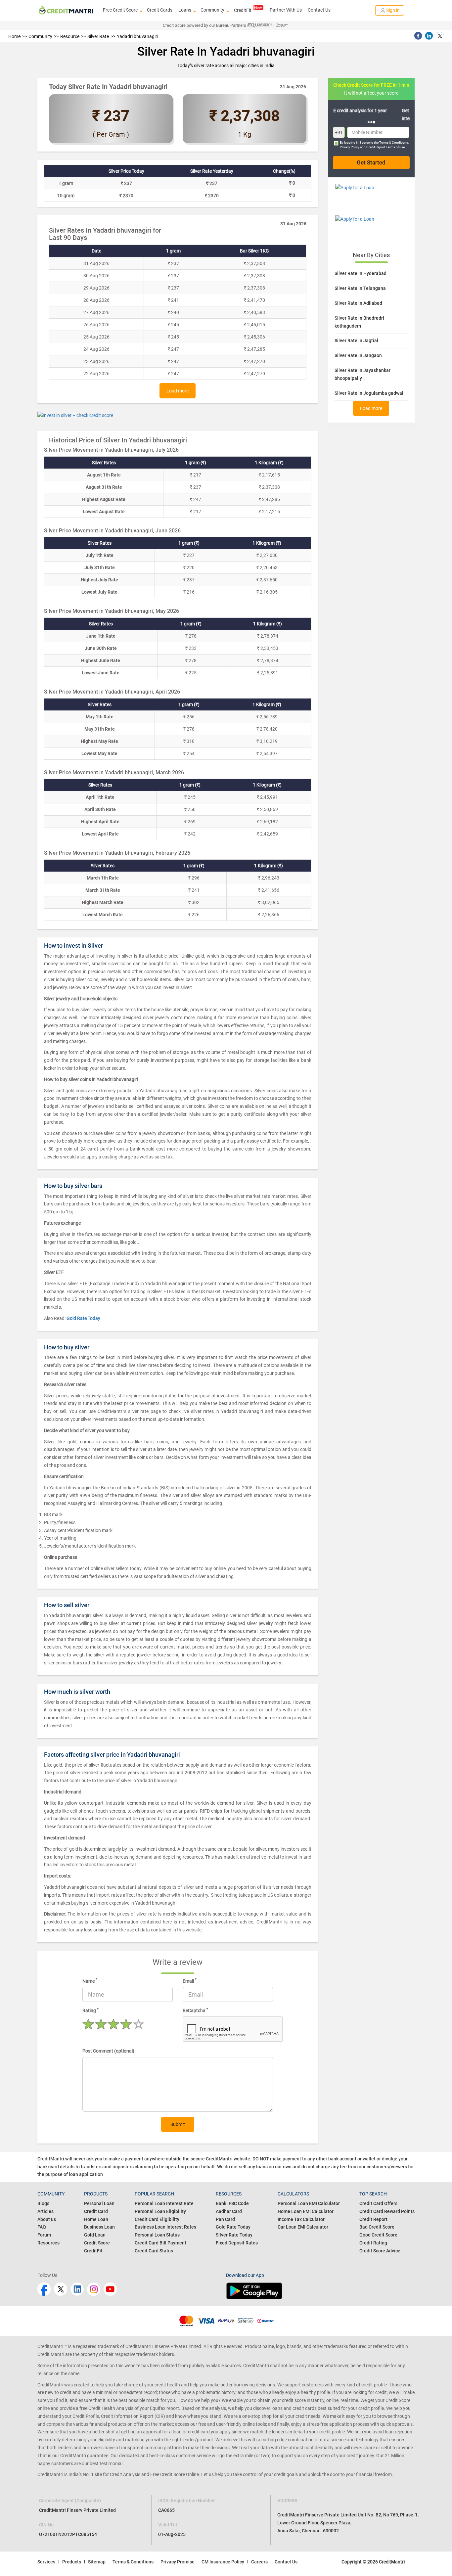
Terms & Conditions (394, 142)
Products (72, 2562)
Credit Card (96, 2211)
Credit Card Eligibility (157, 2219)
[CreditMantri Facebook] (44, 2289)
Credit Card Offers (378, 2203)
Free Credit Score (120, 10)
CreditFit (243, 10)
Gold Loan (95, 2235)
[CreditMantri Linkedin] (77, 2289)
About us (47, 2219)
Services (46, 2562)
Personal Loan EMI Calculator (309, 2203)
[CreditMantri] (66, 10)
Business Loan (99, 2227)
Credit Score (97, 2243)
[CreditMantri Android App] (320, 2291)
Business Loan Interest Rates (165, 2227)
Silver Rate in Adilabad (358, 303)
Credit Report (373, 2219)
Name (90, 1980)
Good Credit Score (378, 2235)
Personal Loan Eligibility (160, 2211)
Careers (259, 2562)
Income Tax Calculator (301, 2219)
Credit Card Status (154, 2251)
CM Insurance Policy (223, 2562)
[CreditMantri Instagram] (94, 2289)
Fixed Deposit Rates (237, 2243)
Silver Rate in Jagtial (356, 340)
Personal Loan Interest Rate (164, 2203)
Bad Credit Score (377, 2227)
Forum (44, 2235)
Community (212, 10)
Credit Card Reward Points (387, 2211)
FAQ (42, 2227)
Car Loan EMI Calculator (303, 2227)
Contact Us (319, 10)
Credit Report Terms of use (385, 147)
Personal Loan (99, 2203)
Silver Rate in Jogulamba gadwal (369, 393)
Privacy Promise (178, 2562)
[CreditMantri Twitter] (61, 2289)
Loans (185, 10)
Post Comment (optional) (108, 2051)
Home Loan (96, 2219)
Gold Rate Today (233, 2227)
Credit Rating (373, 2243)
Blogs (43, 2203)
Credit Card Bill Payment (160, 2243)
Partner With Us (286, 10)
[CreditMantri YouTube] (110, 2289)
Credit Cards (160, 10)
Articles (45, 2211)
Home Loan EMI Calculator (306, 2211)
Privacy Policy (350, 147)
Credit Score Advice (380, 2251)
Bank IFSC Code (232, 2203)
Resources (48, 2243)
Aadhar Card (229, 2211)
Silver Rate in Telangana (360, 288)
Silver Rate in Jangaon (358, 355)
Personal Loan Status (157, 2235)
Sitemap (97, 2562)
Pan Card (225, 2219)
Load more (178, 391)
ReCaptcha (195, 2010)
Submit (178, 2124)
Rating (90, 2010)
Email (190, 1980)
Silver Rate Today (234, 2235)
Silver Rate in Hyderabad (361, 273)
